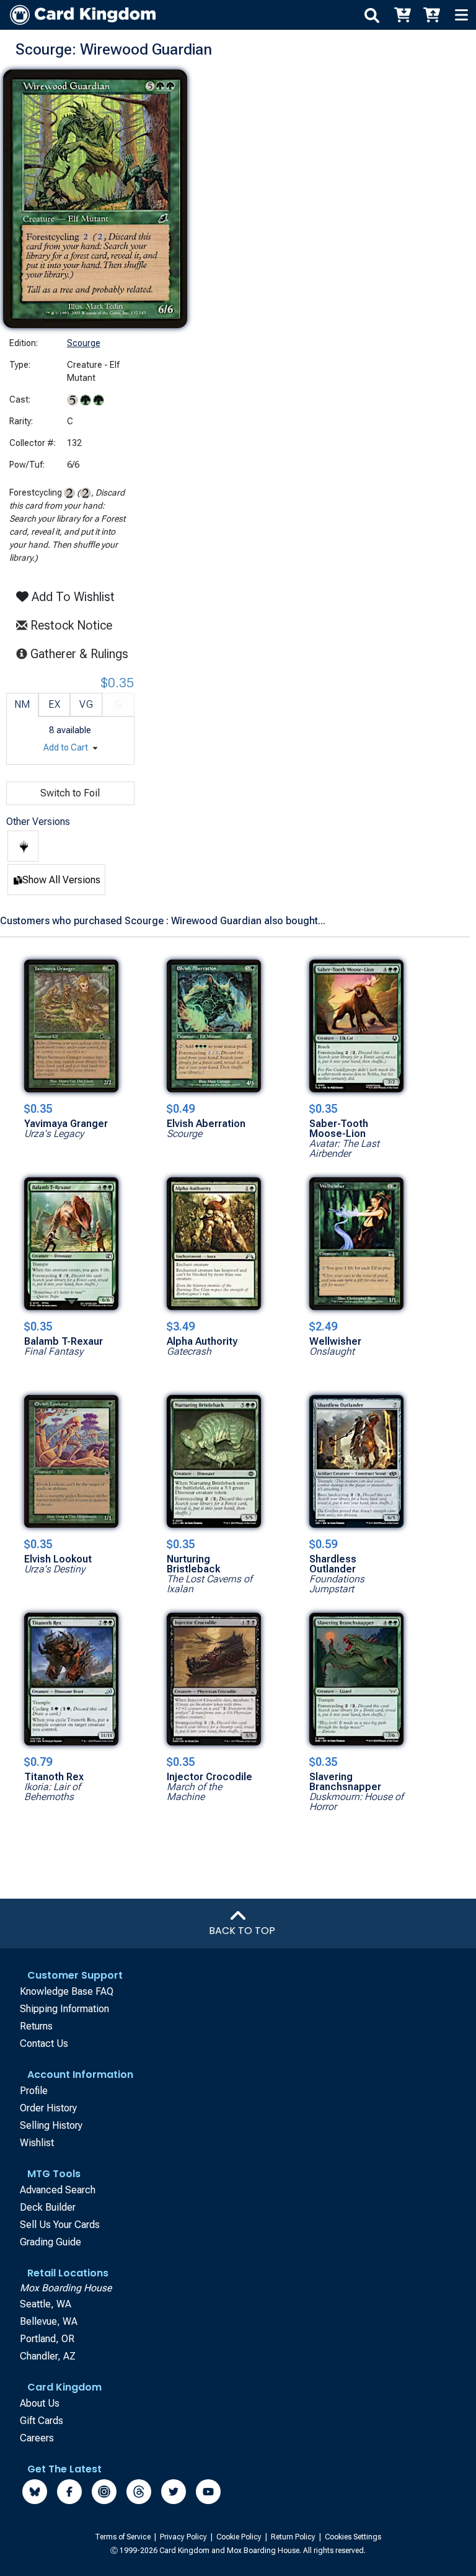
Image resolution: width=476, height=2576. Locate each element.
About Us (40, 2403)
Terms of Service (124, 2537)
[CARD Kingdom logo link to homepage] (78, 15)
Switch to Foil (70, 793)
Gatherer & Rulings (83, 653)
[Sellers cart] (431, 15)
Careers (37, 2438)
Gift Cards (42, 2421)
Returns (36, 2026)
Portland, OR (47, 2339)
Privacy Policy (184, 2537)
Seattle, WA (46, 2304)
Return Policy (294, 2537)
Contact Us (44, 2043)
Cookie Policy (240, 2537)
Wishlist (37, 2143)
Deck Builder (48, 2207)
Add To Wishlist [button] (72, 597)
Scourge (84, 343)
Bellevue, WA (49, 2321)
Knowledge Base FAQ (67, 1991)
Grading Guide (51, 2242)
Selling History (51, 2125)
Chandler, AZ (48, 2356)
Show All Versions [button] (61, 880)
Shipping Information (64, 2009)
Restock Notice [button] (70, 625)
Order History (48, 2108)
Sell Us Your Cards (60, 2225)
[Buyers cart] (402, 15)
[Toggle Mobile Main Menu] (461, 15)
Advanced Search (58, 2190)
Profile (34, 2091)
